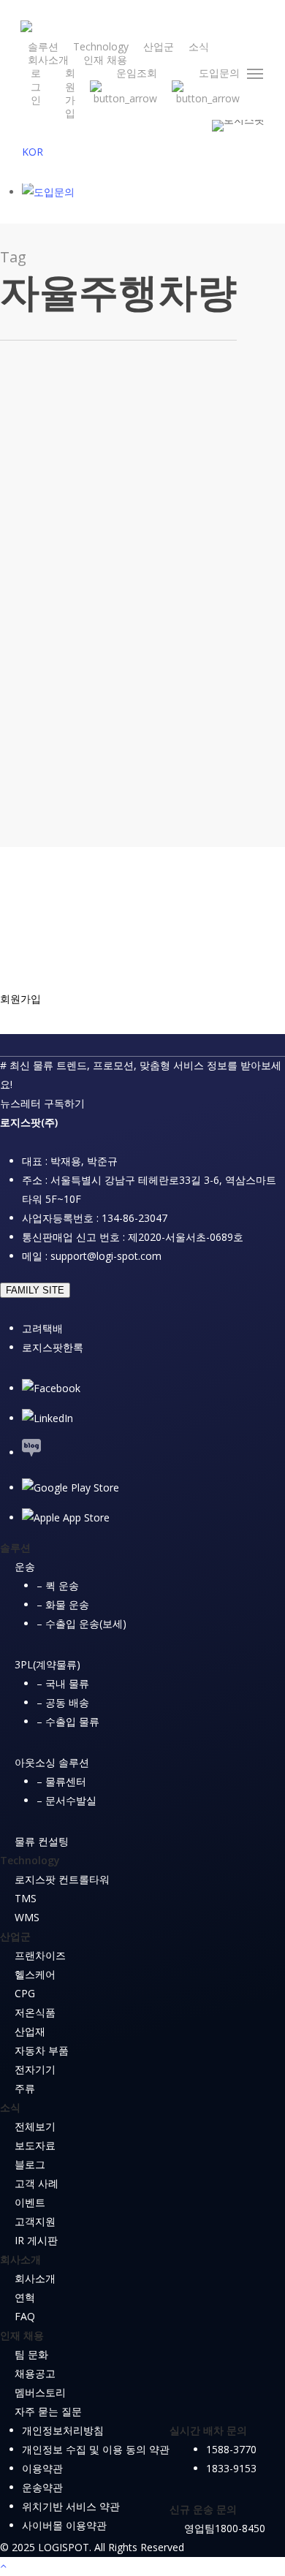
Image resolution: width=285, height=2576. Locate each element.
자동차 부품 (42, 2050)
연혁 (25, 2297)
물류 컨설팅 (42, 1841)
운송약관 (42, 2487)
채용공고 (35, 2373)
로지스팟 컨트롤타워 (62, 1879)
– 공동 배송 (63, 1702)
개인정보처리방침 (63, 2430)
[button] (256, 74)
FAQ (25, 2316)
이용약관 (42, 2468)
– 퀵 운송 (58, 1585)
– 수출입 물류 (68, 1721)
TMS (26, 1898)
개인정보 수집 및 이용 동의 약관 (96, 2449)
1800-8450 (240, 2528)
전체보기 (35, 2126)
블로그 (84, 593)
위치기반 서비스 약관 (71, 2506)
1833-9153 (231, 2468)
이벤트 (30, 2202)
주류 (25, 2088)
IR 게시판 (36, 2240)
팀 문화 (31, 2354)
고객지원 (35, 2221)
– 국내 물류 (63, 1683)
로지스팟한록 (53, 1347)
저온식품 (35, 2012)
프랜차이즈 (40, 1955)
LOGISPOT (153, 782)
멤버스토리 (40, 2392)
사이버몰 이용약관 (64, 2525)
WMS (27, 1917)
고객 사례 (37, 2183)
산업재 (30, 2031)
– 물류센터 (61, 1781)
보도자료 (35, 2145)
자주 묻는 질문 (48, 2411)
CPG (25, 1993)
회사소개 (35, 2278)
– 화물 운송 (63, 1604)
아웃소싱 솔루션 (52, 1762)
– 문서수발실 (66, 1800)
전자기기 (35, 2069)
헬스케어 (35, 1974)
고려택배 (42, 1328)
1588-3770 (231, 2449)
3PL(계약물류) (47, 1664)
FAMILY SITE (35, 1290)
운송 (25, 1566)
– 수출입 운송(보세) (81, 1623)
